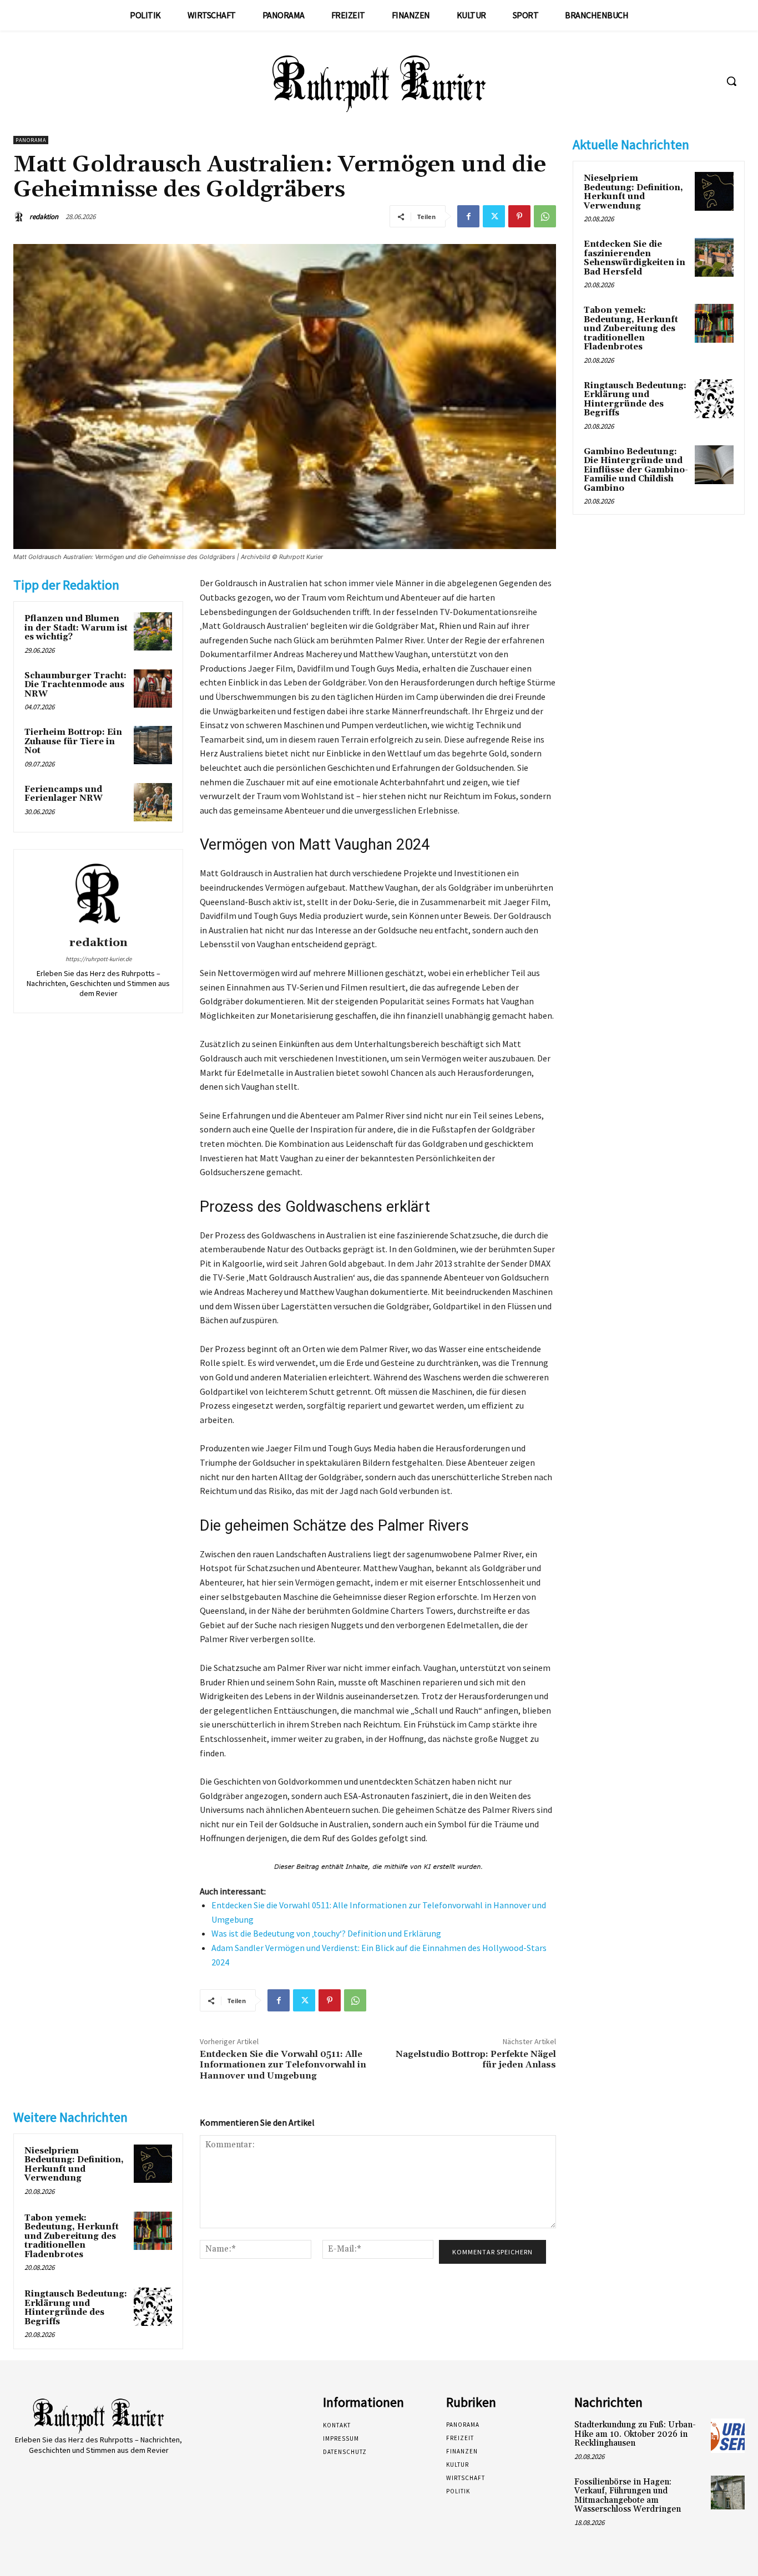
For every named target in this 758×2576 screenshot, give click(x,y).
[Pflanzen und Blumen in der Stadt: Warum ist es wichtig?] (153, 631)
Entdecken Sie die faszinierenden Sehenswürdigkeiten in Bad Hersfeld (635, 258)
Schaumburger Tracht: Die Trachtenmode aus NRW (75, 685)
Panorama (31, 140)
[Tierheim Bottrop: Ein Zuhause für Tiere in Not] (153, 745)
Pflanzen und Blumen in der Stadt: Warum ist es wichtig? (76, 628)
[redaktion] (21, 217)
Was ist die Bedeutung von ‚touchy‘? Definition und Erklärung (326, 1933)
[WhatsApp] (545, 216)
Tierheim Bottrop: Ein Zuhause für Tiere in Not (73, 741)
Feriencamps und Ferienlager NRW (64, 794)
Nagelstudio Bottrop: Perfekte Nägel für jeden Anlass (476, 2059)
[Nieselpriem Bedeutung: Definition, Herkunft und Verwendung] (153, 2164)
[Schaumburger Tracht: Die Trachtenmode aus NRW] (153, 689)
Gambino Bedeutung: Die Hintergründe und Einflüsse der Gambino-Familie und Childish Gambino (636, 470)
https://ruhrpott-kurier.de (98, 959)
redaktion (44, 217)
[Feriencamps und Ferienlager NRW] (153, 802)
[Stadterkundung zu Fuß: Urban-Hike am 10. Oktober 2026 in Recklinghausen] (728, 2435)
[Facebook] (468, 216)
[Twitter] (494, 216)
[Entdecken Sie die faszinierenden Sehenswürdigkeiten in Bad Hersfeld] (714, 257)
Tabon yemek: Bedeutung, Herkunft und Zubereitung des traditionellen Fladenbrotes (72, 2236)
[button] (731, 81)
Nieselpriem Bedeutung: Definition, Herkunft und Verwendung (74, 2165)
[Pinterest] (519, 216)
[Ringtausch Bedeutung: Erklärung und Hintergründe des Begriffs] (153, 2307)
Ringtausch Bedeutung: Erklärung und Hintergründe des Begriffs (76, 2308)
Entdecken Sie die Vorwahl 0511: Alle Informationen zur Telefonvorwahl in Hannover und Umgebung (283, 2065)
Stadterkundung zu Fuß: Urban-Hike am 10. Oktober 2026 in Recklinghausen (635, 2434)
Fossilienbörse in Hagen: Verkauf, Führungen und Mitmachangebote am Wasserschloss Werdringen (628, 2496)
